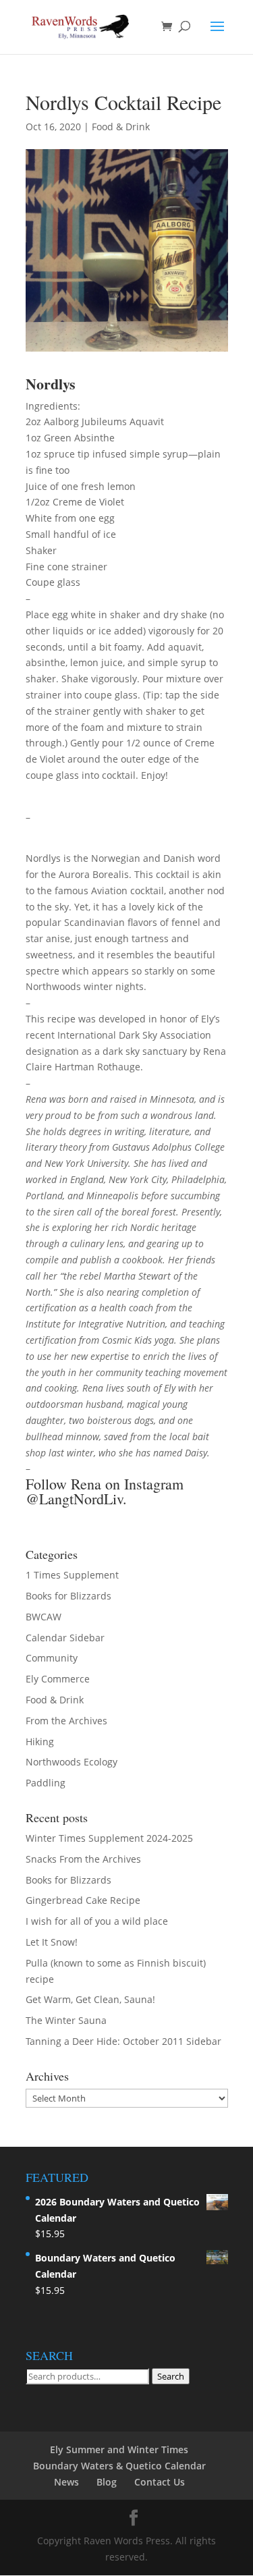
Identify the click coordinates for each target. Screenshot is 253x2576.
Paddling (46, 1783)
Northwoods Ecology (72, 1762)
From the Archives (66, 1721)
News (66, 2482)
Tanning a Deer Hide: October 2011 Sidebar (123, 2041)
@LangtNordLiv (74, 1499)
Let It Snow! (52, 1942)
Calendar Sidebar (65, 1638)
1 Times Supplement (72, 1575)
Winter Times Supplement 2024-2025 (109, 1838)
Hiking (40, 1742)
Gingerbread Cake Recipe (83, 1900)
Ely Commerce (58, 1679)
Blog (107, 2482)
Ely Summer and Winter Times (119, 2449)
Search (171, 2376)
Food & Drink (121, 127)
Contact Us (160, 2482)
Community (52, 1658)
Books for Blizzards (68, 1596)
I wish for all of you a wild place (97, 1921)
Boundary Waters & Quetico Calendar (119, 2466)
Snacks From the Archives (83, 1859)
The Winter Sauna (66, 2020)
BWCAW (44, 1617)
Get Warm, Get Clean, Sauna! (90, 1999)
